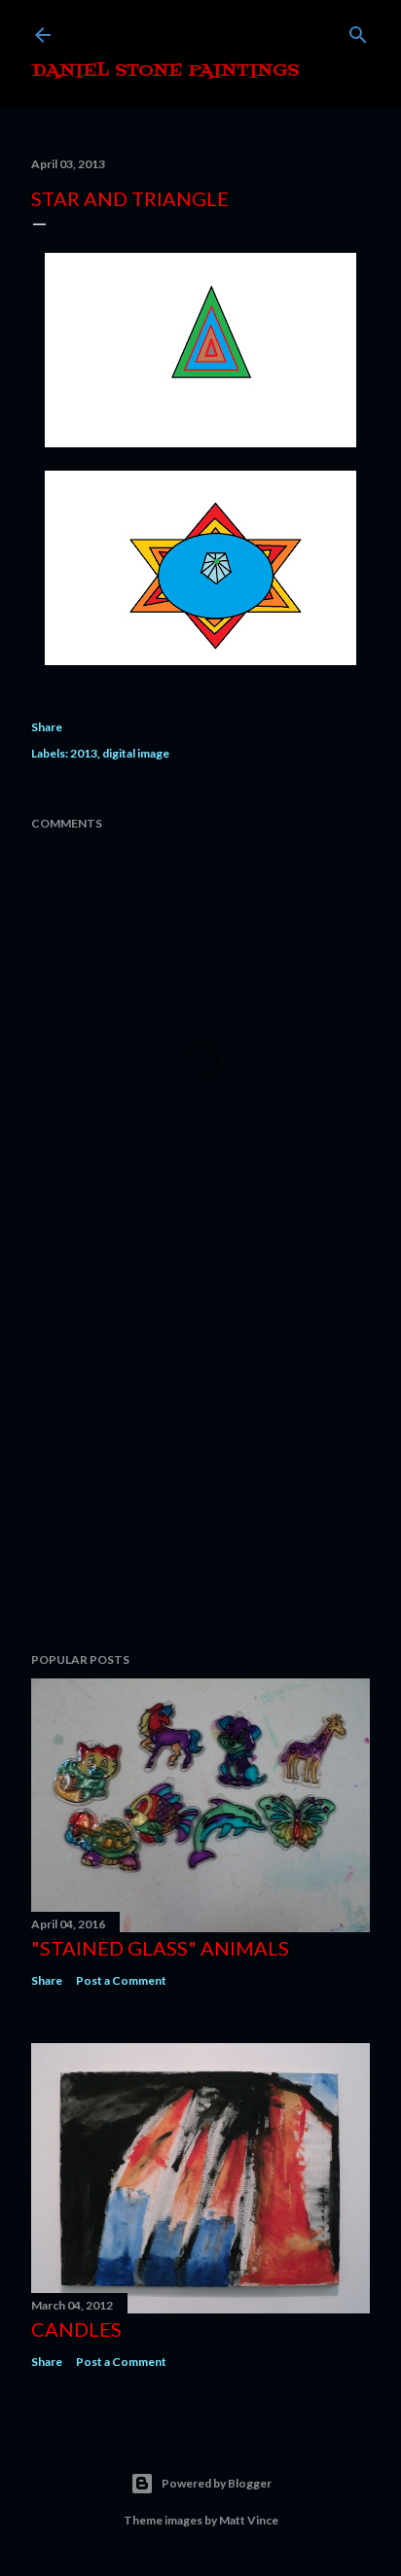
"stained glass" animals (160, 1948)
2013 (84, 753)
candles (76, 2329)
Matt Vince (249, 2520)
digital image (136, 753)
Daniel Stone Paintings (165, 71)
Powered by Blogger (217, 2483)
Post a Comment (121, 1980)
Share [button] (47, 727)
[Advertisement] (200, 1467)
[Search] (358, 31)
